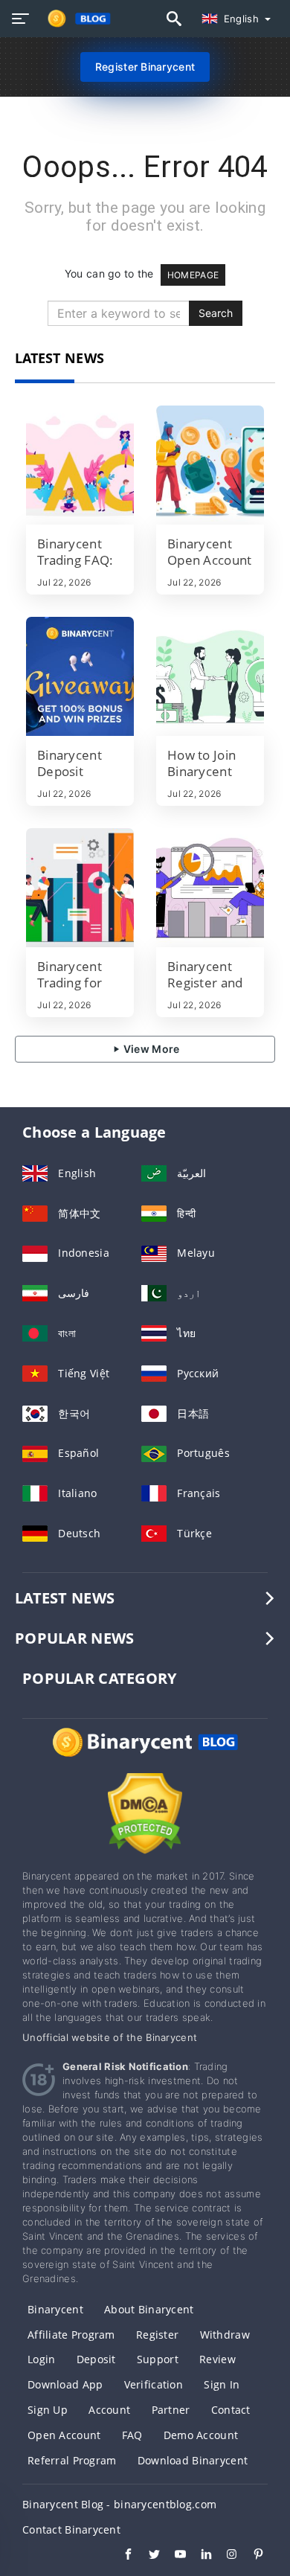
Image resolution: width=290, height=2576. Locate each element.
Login (41, 2359)
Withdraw (225, 2335)
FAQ (132, 2435)
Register (157, 2335)
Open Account (64, 2435)
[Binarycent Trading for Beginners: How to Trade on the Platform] (80, 888)
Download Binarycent (193, 2460)
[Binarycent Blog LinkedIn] (199, 2556)
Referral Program (72, 2460)
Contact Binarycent (71, 2529)
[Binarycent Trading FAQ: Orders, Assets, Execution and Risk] (80, 465)
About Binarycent (149, 2309)
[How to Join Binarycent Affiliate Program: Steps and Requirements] (210, 676)
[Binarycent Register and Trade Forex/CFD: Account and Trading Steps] (210, 888)
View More (151, 1049)
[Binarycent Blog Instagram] (225, 2556)
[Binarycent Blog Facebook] (121, 2556)
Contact (231, 2410)
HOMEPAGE (193, 275)
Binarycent (55, 2309)
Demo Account (201, 2435)
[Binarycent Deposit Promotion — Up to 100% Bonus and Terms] (80, 676)
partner (171, 2410)
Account (109, 2410)
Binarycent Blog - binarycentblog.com (119, 2504)
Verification (154, 2384)
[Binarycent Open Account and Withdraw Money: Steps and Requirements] (210, 465)
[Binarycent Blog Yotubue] (173, 2556)
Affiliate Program (71, 2335)
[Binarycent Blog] (145, 1756)
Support (158, 2359)
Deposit (96, 2359)
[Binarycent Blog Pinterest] (251, 2556)
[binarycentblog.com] (75, 19)
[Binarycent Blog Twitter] (147, 2556)
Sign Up (48, 2410)
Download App (65, 2384)
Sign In (222, 2384)
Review (217, 2359)
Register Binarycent (145, 67)
